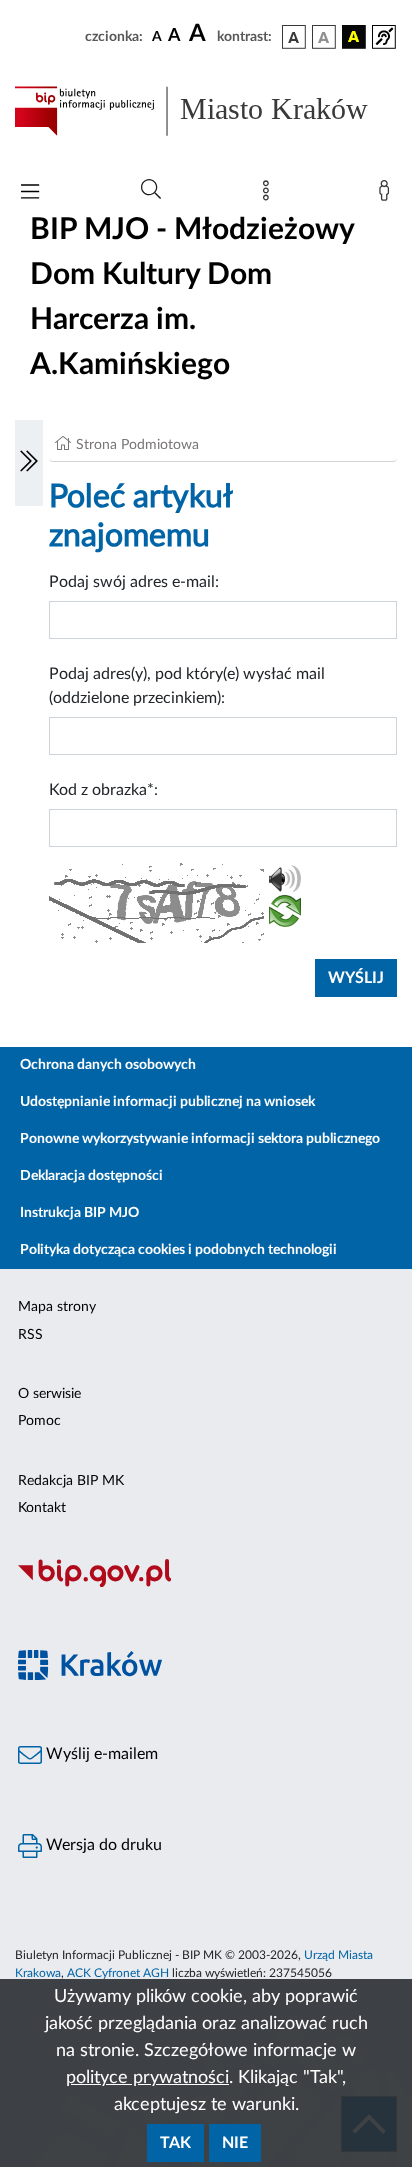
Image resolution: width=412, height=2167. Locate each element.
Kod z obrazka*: (103, 790)
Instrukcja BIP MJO (79, 1213)
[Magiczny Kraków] (206, 1676)
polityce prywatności (147, 2078)
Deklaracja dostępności (91, 1176)
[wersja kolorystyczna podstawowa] (294, 37)
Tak (175, 2143)
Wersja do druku (102, 1845)
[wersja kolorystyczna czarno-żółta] (354, 37)
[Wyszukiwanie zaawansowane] (151, 190)
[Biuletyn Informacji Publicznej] (206, 1584)
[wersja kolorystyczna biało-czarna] (324, 37)
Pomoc (39, 1421)
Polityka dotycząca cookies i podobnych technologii (178, 1250)
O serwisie (49, 1394)
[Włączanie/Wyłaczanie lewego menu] (29, 463)
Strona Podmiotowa (137, 445)
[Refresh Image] (285, 915)
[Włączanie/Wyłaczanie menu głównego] (30, 193)
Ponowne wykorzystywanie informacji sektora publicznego (200, 1139)
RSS (30, 1335)
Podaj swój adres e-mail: (134, 582)
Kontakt (42, 1508)
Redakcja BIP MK (71, 1481)
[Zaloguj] (388, 195)
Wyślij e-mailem (100, 1754)
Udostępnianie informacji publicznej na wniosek (167, 1102)
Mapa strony (57, 1307)
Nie (235, 2143)
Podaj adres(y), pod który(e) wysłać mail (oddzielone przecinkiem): (187, 686)
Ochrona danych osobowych (108, 1065)
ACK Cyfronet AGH (118, 1973)
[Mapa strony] (270, 195)
